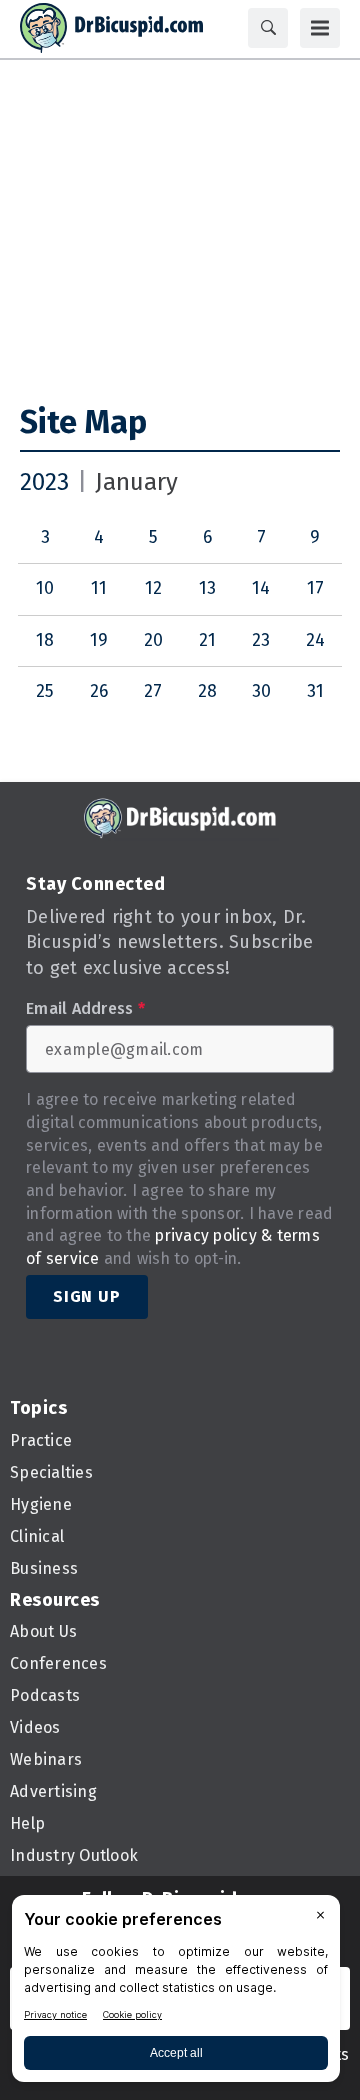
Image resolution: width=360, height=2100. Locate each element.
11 (99, 588)
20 (153, 640)
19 (99, 640)
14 (261, 588)
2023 (44, 482)
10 (45, 588)
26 (99, 691)
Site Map (83, 422)
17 (315, 588)
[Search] (268, 28)
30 (261, 691)
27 (153, 691)
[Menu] (320, 28)
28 (207, 691)
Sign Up (87, 1296)
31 (315, 691)
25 (45, 691)
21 (207, 640)
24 (315, 640)
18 (45, 640)
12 (153, 588)
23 (261, 640)
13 (207, 588)
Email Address (85, 1009)
